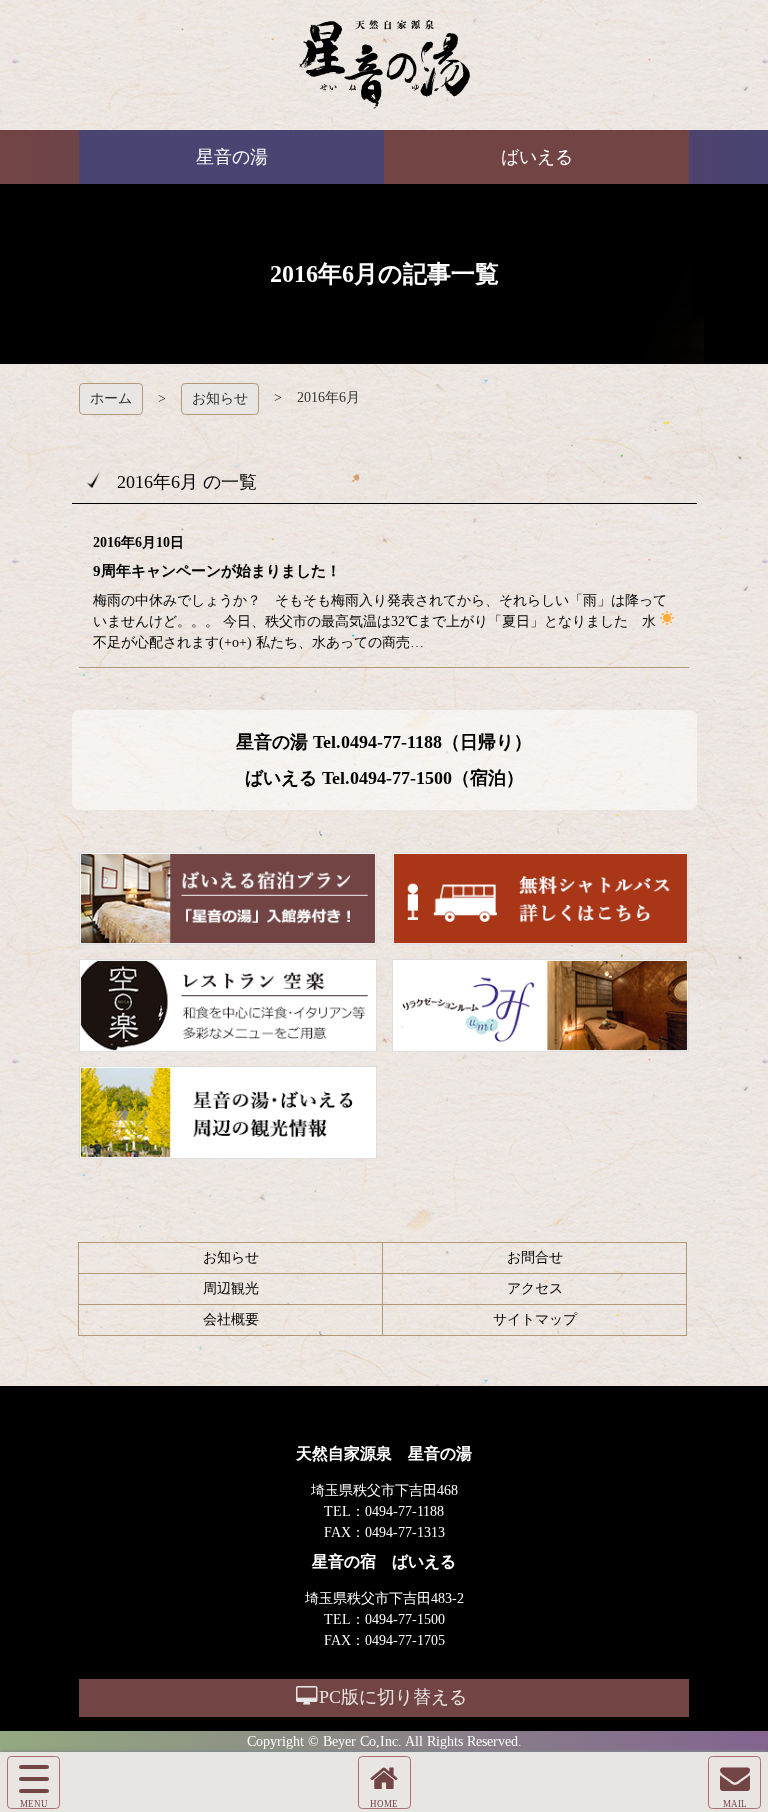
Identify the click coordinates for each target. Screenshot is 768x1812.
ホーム (111, 398)
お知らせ (220, 398)
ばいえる (384, 65)
